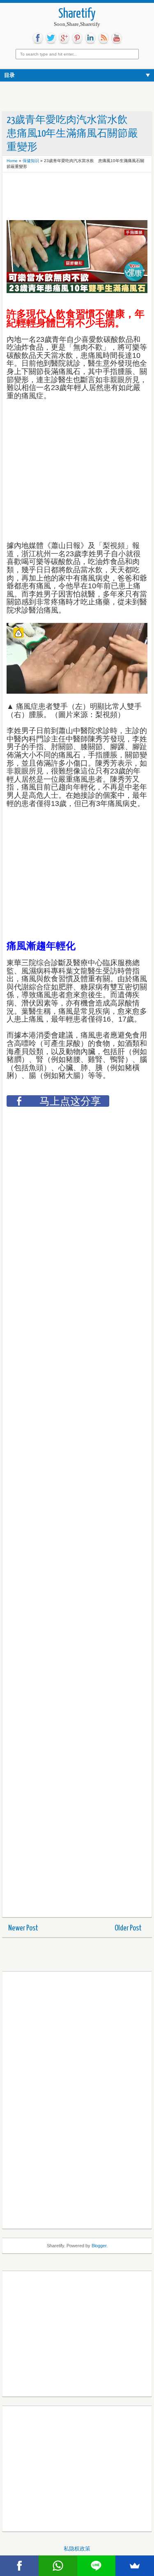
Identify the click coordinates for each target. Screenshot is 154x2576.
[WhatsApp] (58, 2566)
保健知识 (31, 161)
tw (51, 38)
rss (103, 38)
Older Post (128, 1928)
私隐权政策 (77, 2549)
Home (12, 161)
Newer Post (23, 1928)
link (90, 38)
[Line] (97, 2566)
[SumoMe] (135, 2566)
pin (77, 38)
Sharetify (77, 14)
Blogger (99, 2246)
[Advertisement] (72, 197)
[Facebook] (19, 2566)
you (117, 38)
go (64, 38)
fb (38, 38)
